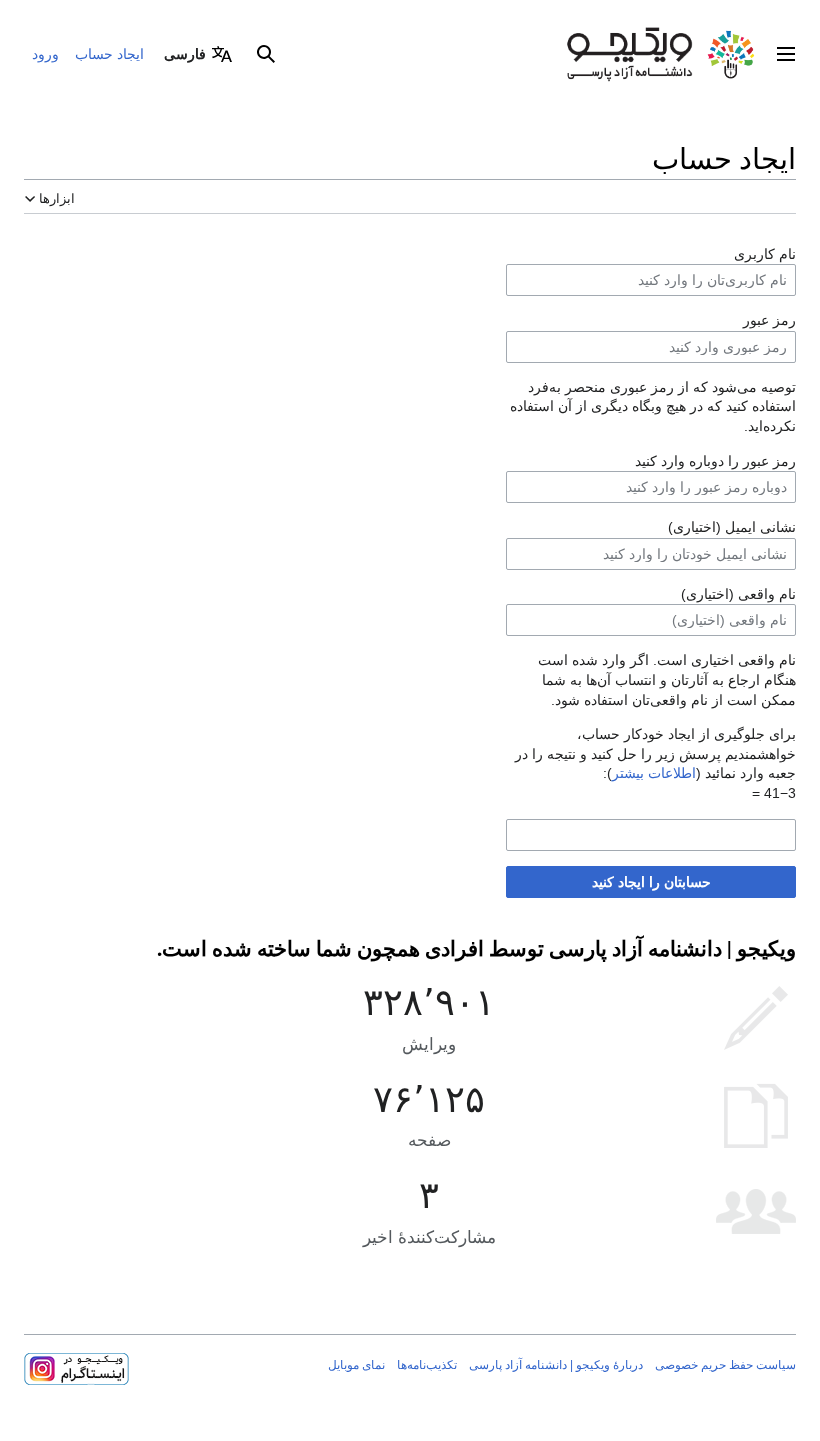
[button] (786, 54)
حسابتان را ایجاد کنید (651, 882)
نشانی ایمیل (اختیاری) (732, 527)
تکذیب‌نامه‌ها (427, 1365)
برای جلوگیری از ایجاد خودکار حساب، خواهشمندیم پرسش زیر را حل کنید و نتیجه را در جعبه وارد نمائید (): (655, 753)
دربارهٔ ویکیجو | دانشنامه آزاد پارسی (556, 1365)
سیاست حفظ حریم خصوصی (725, 1365)
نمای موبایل (356, 1365)
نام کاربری (765, 254)
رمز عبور (769, 320)
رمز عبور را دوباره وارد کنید (715, 461)
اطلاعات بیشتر (654, 773)
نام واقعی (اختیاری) (738, 594)
